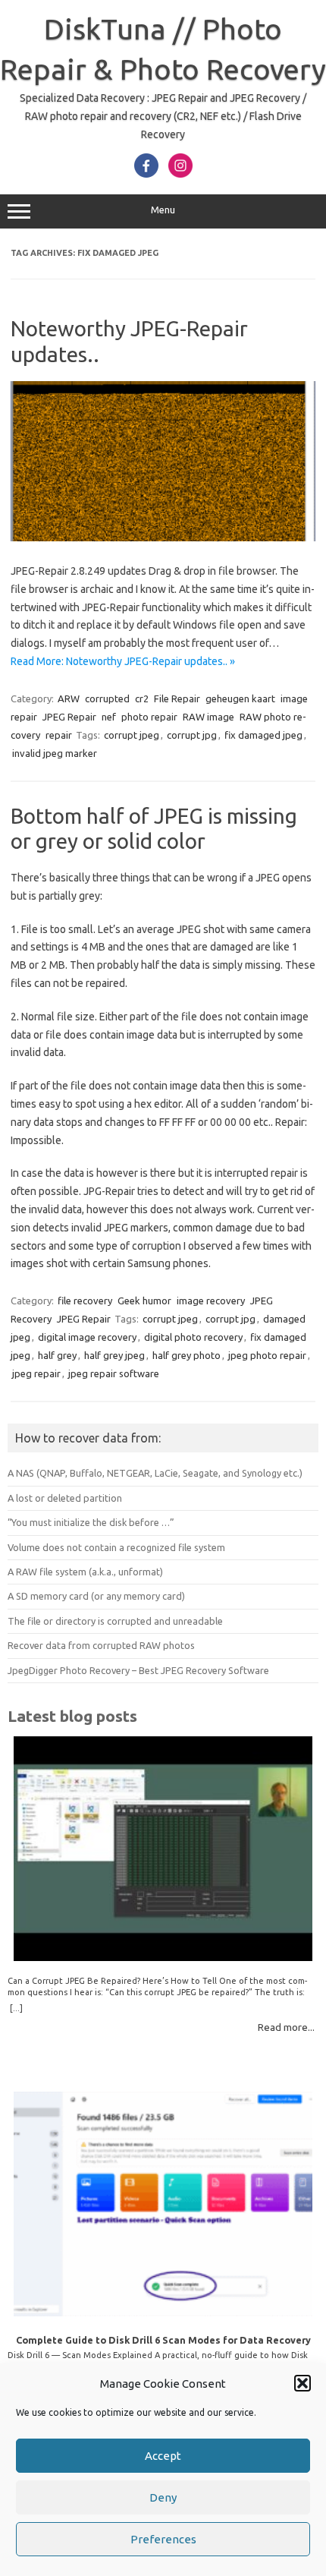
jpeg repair (36, 1373)
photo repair (149, 717)
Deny (163, 2497)
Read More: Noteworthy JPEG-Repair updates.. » (123, 661)
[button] (302, 2383)
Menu (163, 210)
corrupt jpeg (132, 735)
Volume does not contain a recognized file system (116, 1547)
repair (59, 735)
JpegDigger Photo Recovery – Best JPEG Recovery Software (138, 1670)
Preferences (163, 2539)
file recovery (85, 1301)
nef (109, 717)
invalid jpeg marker (55, 753)
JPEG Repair (69, 717)
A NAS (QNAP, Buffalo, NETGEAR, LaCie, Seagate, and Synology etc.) (155, 1473)
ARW (69, 698)
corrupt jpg (192, 735)
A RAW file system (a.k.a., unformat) (85, 1572)
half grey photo (187, 1355)
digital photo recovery (193, 1337)
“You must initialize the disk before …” (91, 1522)
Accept (163, 2456)
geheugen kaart (240, 698)
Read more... (286, 2027)
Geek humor (144, 1301)
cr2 (142, 698)
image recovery (211, 1301)
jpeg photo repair (267, 1355)
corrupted (107, 698)
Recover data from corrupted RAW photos (101, 1645)
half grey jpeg (114, 1355)
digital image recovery (87, 1337)
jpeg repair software (114, 1373)
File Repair (177, 698)
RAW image (208, 717)
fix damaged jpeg (263, 735)
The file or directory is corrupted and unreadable (115, 1621)
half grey (57, 1355)
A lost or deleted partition (65, 1498)
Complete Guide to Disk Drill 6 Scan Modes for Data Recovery (163, 2340)
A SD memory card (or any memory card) (96, 1596)
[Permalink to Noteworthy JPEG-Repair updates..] (163, 538)
